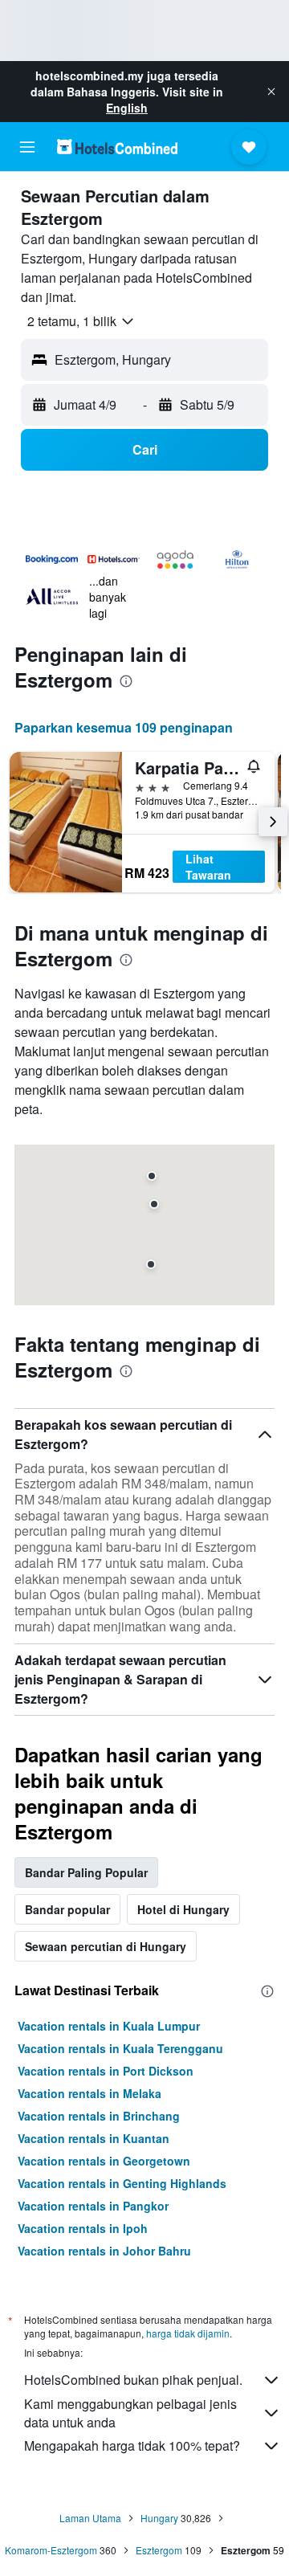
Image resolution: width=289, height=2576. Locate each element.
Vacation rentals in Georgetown (104, 2161)
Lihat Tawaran (208, 867)
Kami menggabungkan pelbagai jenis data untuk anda (130, 2413)
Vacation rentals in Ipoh (83, 2228)
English (127, 108)
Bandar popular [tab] (67, 1909)
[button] (271, 92)
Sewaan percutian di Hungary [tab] (106, 1946)
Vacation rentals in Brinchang (99, 2116)
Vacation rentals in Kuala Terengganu (120, 2048)
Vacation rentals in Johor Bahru (104, 2251)
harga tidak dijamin (188, 2333)
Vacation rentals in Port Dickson (106, 2071)
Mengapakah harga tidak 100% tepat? (132, 2445)
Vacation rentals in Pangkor (93, 2206)
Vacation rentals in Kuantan (94, 2138)
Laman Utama (90, 2518)
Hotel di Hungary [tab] (183, 1909)
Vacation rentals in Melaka (90, 2093)
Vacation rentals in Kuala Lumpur (109, 2026)
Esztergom (159, 2550)
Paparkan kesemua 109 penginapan (124, 727)
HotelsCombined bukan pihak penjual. (133, 2380)
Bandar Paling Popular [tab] (86, 1872)
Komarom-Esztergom (51, 2550)
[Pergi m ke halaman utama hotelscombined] (117, 147)
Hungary (159, 2518)
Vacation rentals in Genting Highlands (122, 2183)
